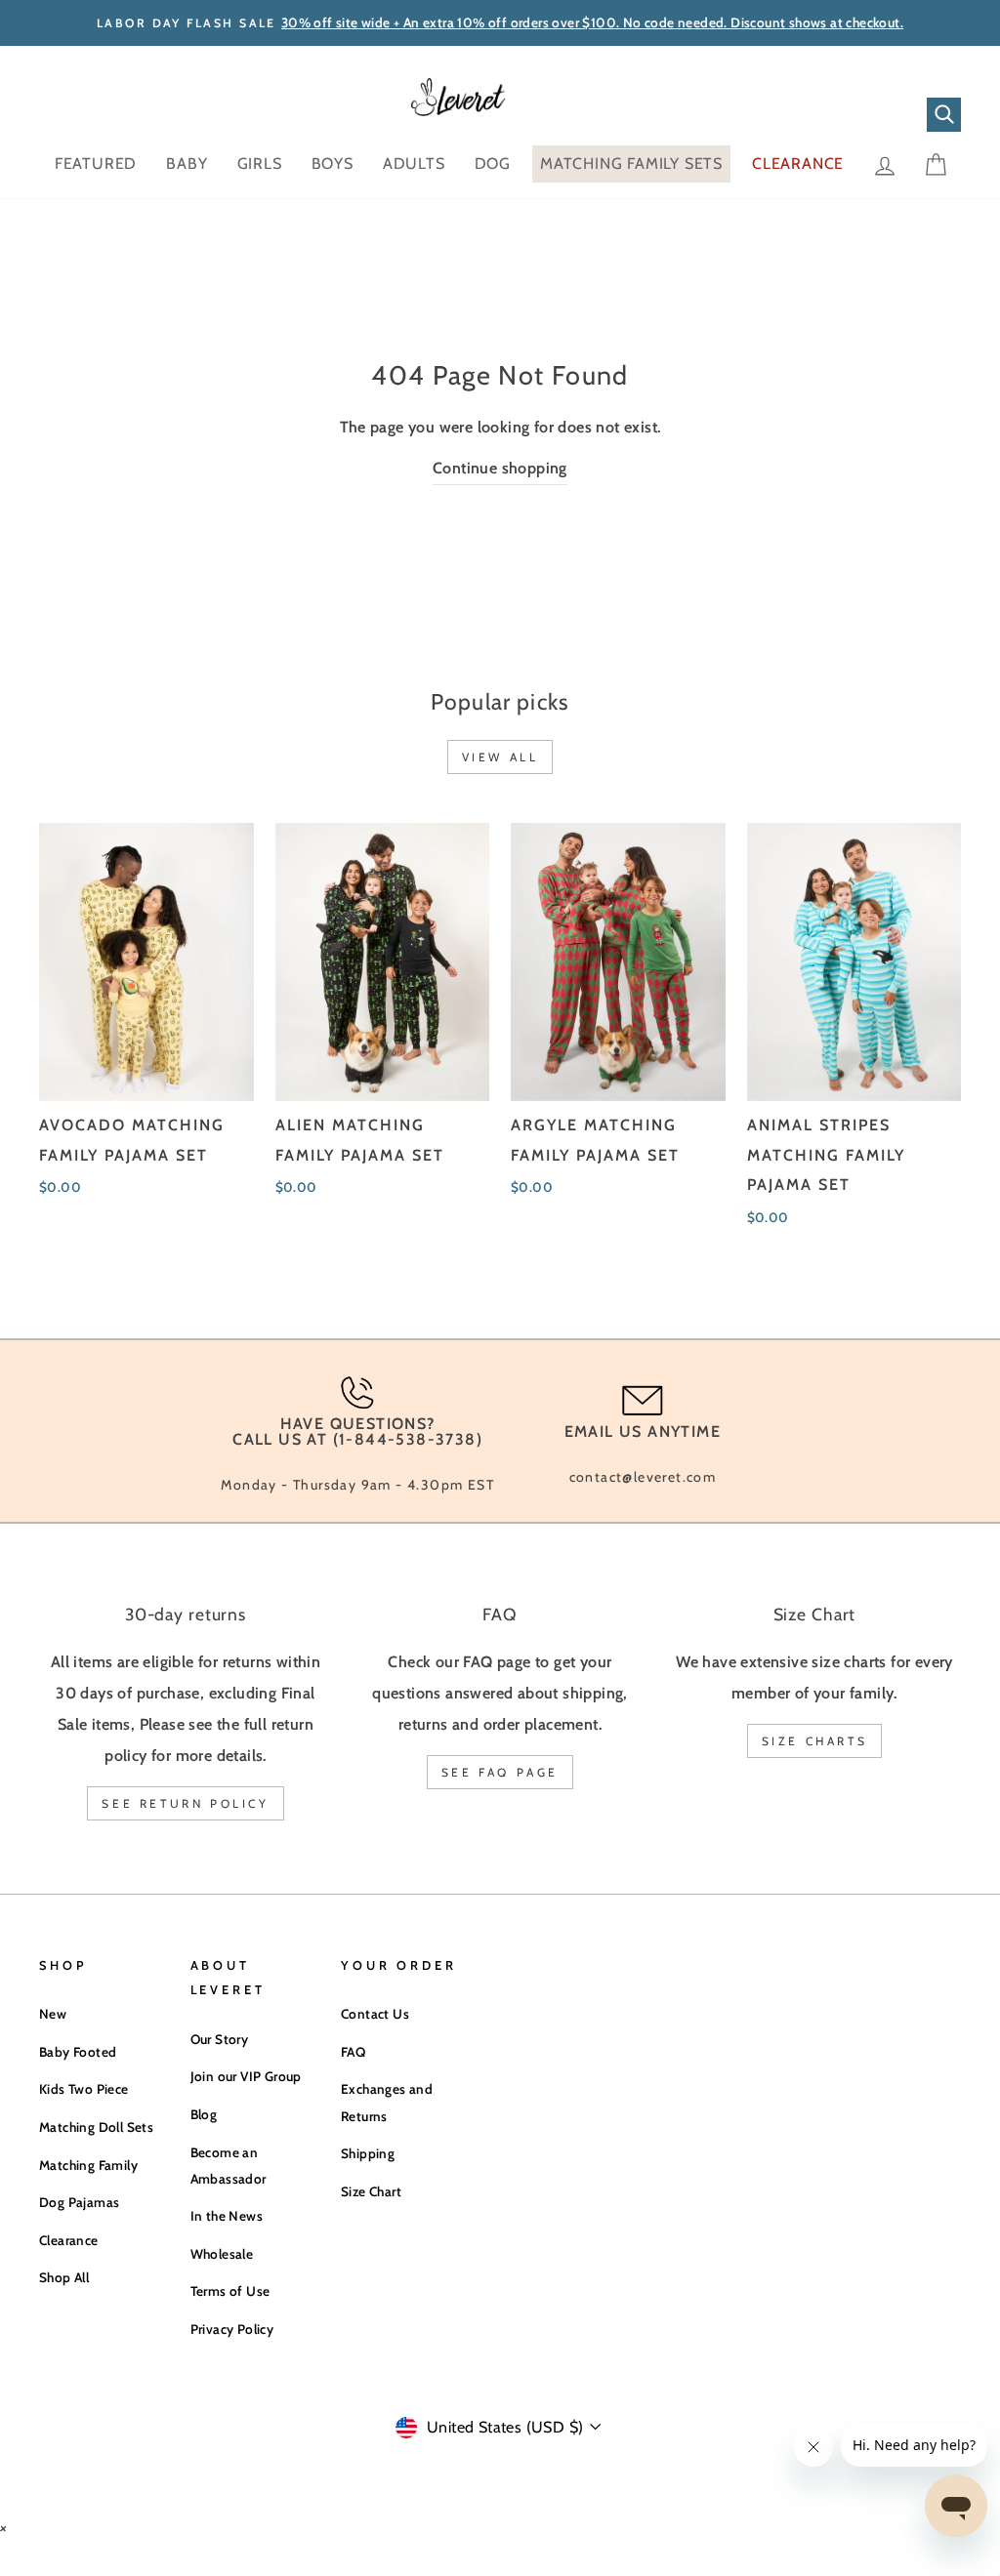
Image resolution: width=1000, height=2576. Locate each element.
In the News (227, 2216)
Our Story (220, 2039)
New (53, 2014)
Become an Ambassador (229, 2166)
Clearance (69, 2240)
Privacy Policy (232, 2329)
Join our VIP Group (246, 2076)
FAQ (353, 2052)
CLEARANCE (798, 164)
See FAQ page (500, 1772)
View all (500, 757)
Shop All (64, 2277)
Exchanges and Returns (387, 2102)
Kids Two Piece (84, 2089)
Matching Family (88, 2165)
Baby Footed (78, 2052)
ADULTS (414, 164)
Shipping (368, 2153)
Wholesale (222, 2254)
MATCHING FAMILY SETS (631, 164)
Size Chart (371, 2191)
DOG (493, 164)
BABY (187, 164)
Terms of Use (230, 2291)
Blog (204, 2114)
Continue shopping (500, 468)
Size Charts (815, 1741)
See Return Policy (185, 1803)
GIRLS (260, 164)
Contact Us (375, 2014)
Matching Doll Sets (96, 2127)
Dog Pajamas (79, 2202)
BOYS (333, 164)
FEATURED (96, 164)
